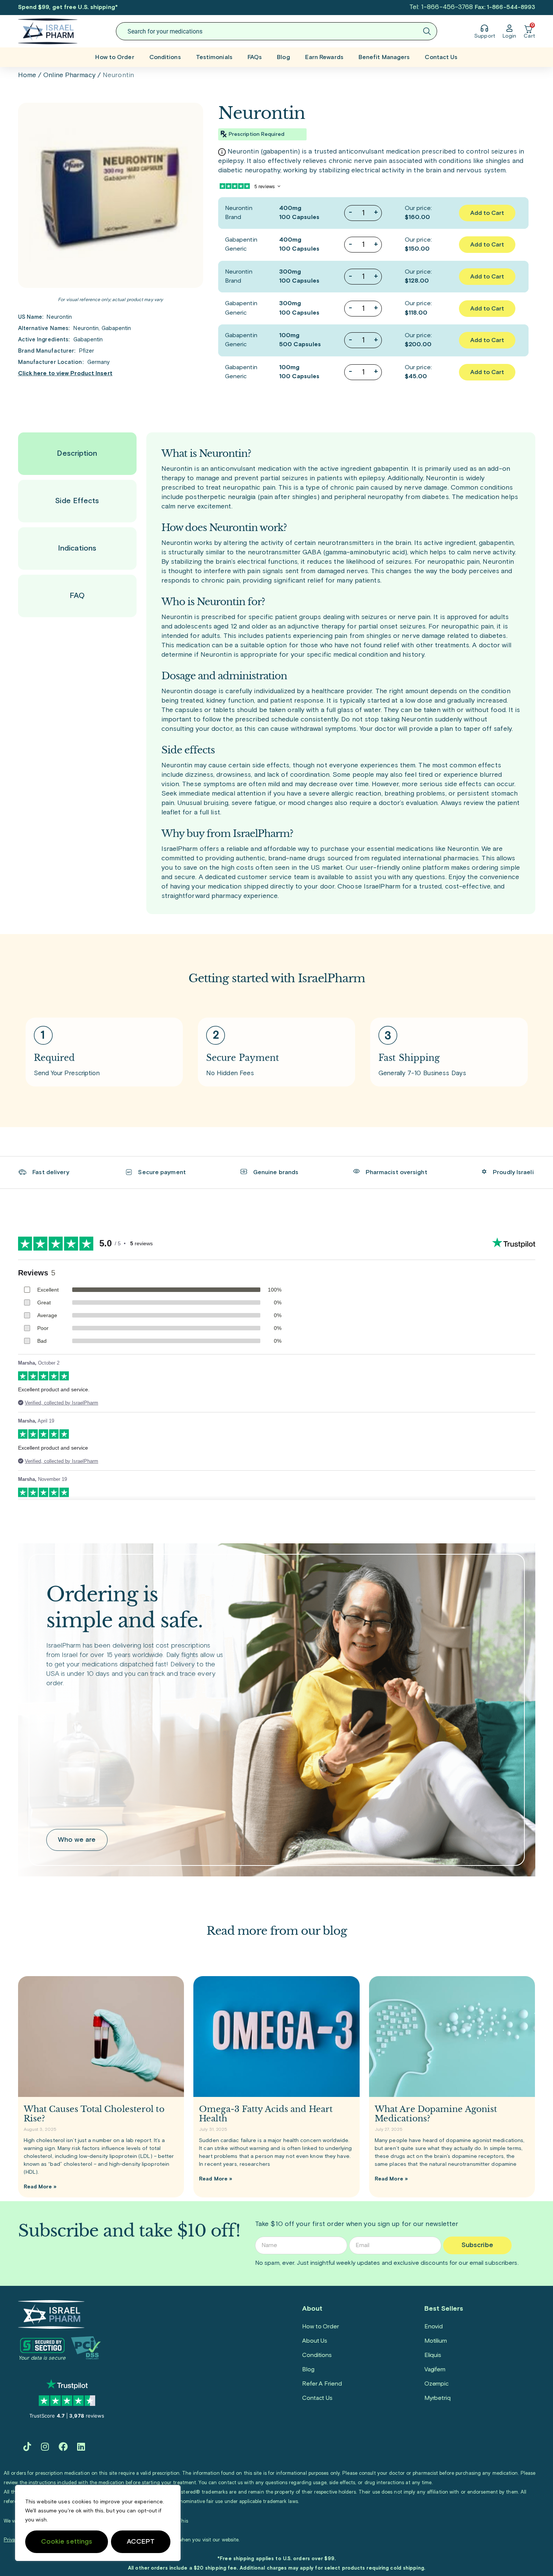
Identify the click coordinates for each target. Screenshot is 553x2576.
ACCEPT (141, 2542)
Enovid (434, 2326)
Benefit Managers (384, 57)
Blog (283, 57)
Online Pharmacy (69, 75)
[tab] (77, 454)
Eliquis (433, 2355)
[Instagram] (45, 2447)
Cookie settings (67, 2542)
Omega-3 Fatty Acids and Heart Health (266, 2114)
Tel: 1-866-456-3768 (441, 7)
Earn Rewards (324, 57)
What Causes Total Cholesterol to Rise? (94, 2114)
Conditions (165, 57)
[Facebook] (63, 2447)
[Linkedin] (81, 2447)
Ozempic (437, 2384)
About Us (315, 2341)
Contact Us (441, 57)
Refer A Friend (322, 2384)
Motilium (436, 2341)
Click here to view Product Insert (65, 374)
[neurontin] (111, 195)
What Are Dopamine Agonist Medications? (436, 2114)
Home (27, 75)
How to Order (115, 57)
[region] (98, 2523)
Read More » (40, 2187)
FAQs (255, 57)
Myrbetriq (438, 2398)
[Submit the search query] (427, 31)
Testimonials (214, 57)
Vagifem (435, 2369)
